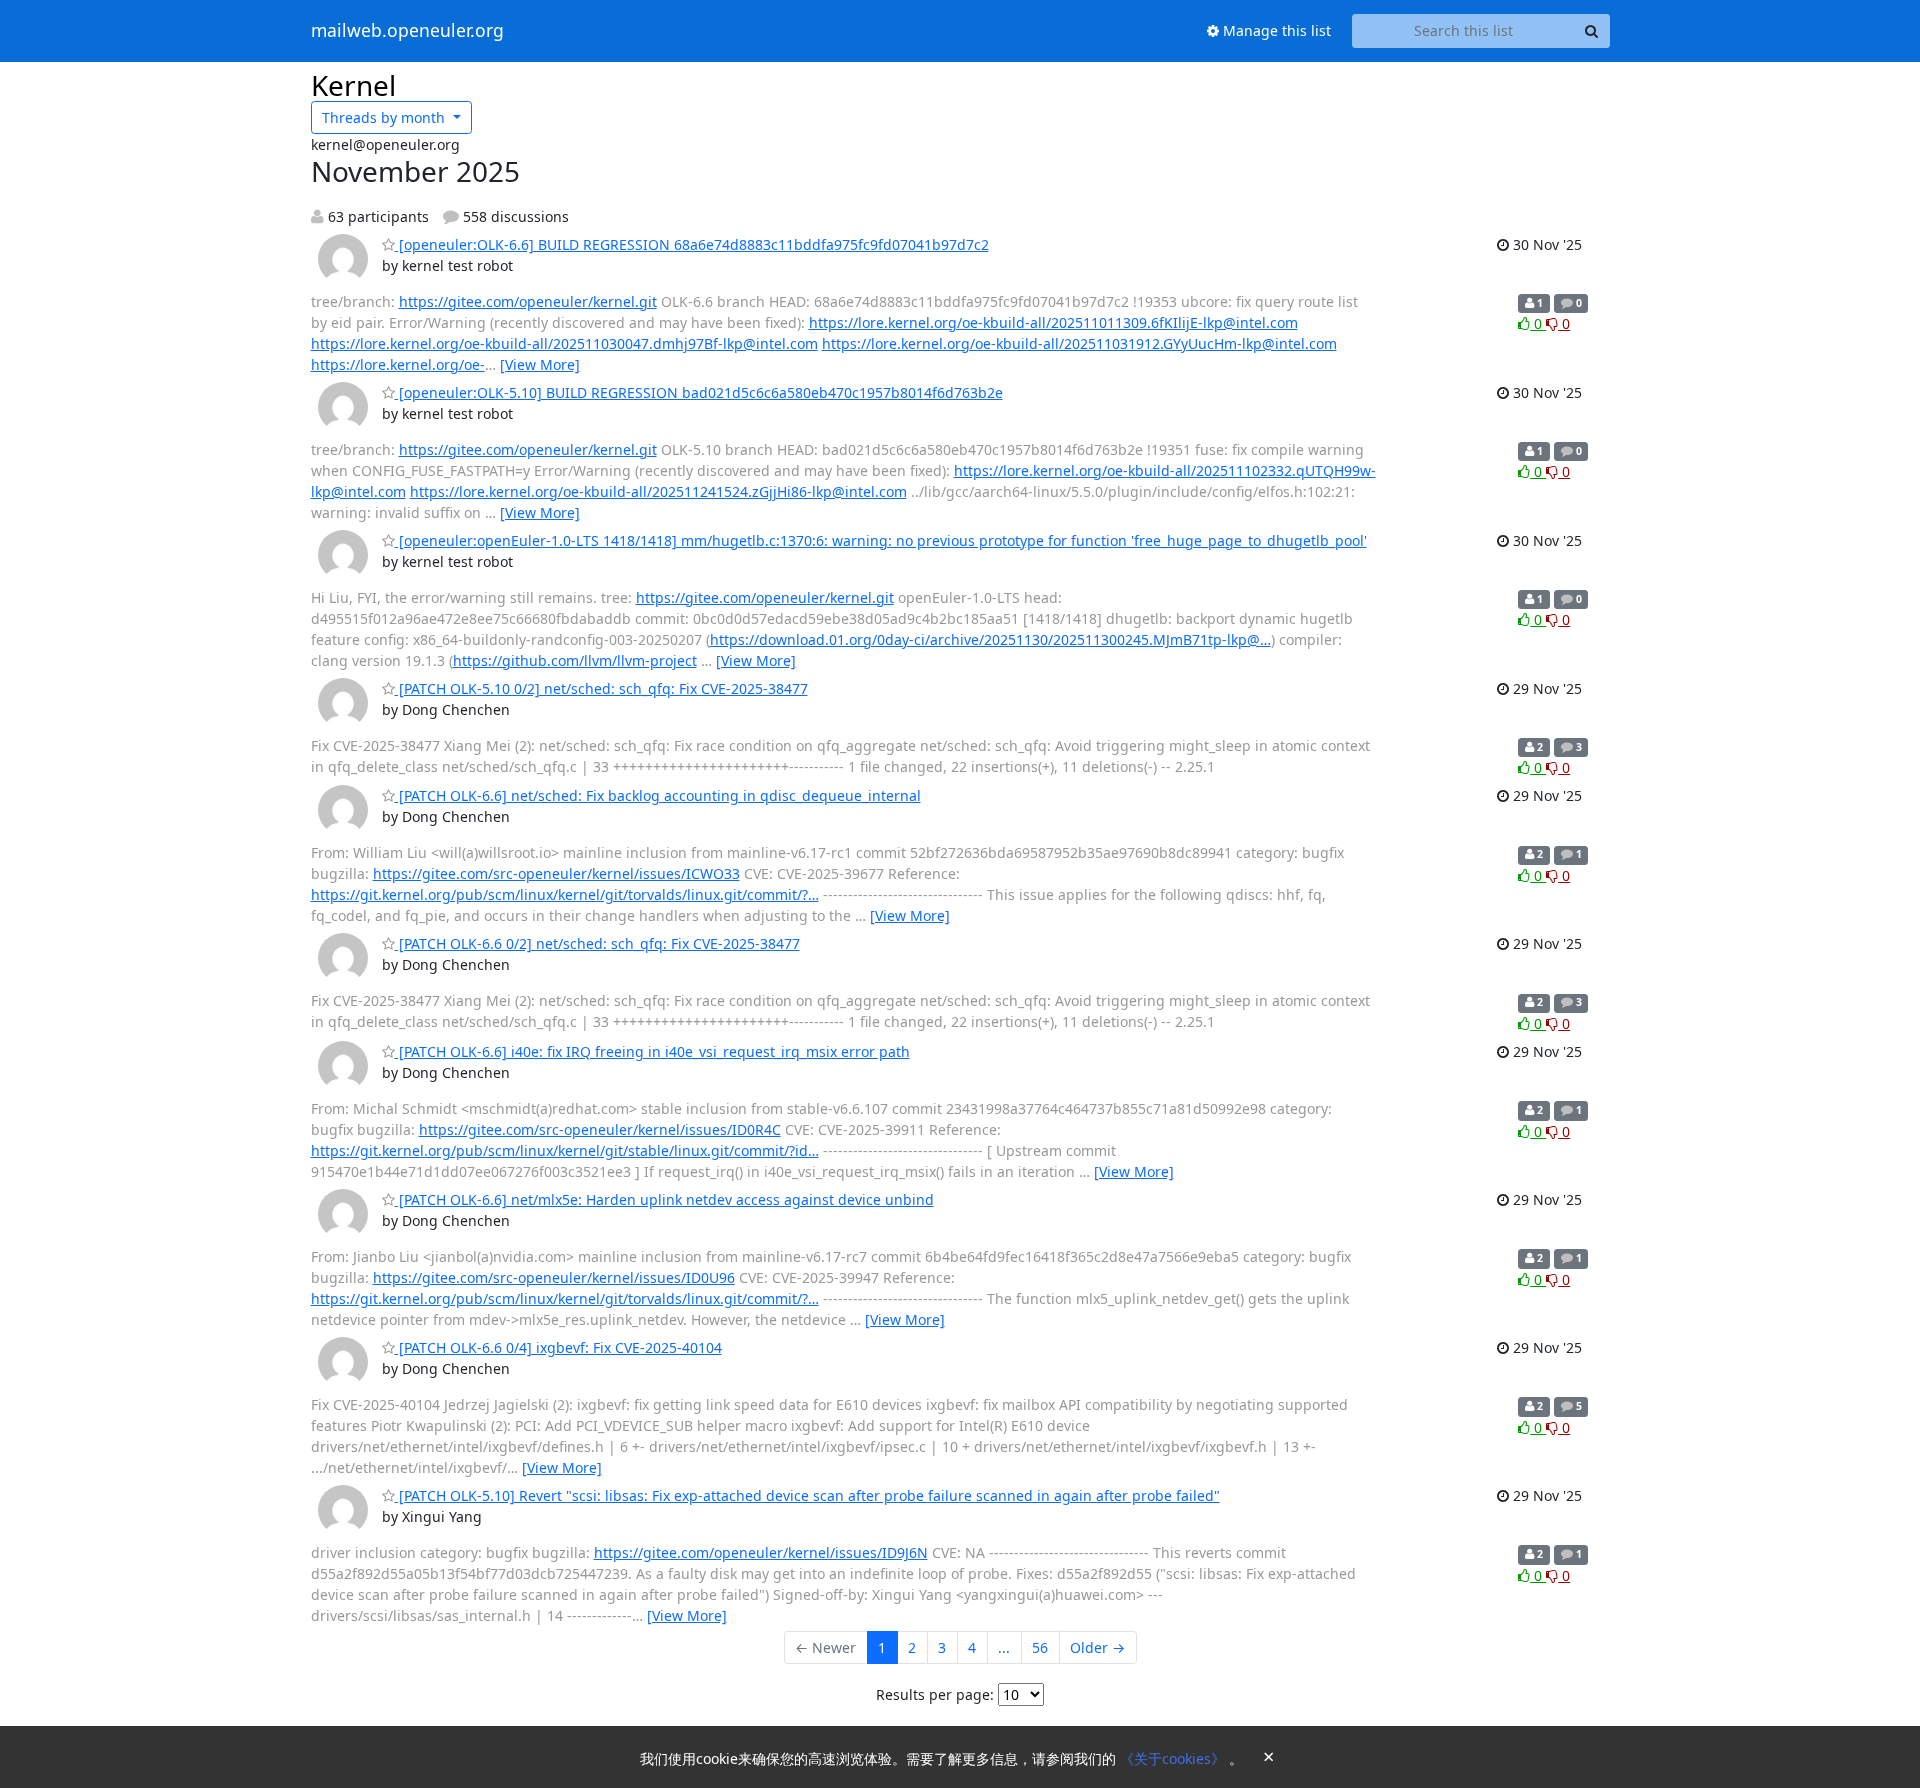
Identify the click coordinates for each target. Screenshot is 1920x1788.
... (1004, 1647)
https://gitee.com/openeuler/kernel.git (528, 301)
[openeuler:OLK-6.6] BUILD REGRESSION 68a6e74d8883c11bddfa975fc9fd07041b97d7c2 (692, 244)
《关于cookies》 (1174, 1758)
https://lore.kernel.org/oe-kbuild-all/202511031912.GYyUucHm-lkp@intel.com (1079, 343)
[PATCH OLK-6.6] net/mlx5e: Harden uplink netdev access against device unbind (664, 1199)
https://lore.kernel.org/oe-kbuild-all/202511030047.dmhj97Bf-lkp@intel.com (564, 343)
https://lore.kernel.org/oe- (398, 364)
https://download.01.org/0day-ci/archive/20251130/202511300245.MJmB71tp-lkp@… (990, 639)
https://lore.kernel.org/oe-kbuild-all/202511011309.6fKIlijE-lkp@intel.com (1053, 322)
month (385, 117)
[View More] (540, 364)
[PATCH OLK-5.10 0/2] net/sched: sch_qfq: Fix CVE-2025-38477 (601, 688)
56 (1040, 1647)
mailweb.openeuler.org (407, 31)
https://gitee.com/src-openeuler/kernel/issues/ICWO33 (556, 873)
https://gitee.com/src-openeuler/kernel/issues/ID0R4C (600, 1129)
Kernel (353, 85)
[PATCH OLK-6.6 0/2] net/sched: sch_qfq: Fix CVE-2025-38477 (597, 943)
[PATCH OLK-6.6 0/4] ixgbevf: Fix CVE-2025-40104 (558, 1347)
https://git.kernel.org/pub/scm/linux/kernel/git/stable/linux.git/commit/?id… (565, 1150)
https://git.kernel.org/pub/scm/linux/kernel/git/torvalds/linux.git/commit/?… (565, 894)
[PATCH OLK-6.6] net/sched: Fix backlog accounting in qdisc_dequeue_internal (658, 795)
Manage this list (1275, 30)
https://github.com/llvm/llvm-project (575, 660)
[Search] (1592, 31)
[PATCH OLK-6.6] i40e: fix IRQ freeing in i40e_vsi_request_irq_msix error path (652, 1051)
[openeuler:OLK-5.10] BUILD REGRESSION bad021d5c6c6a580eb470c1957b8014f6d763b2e (699, 392)
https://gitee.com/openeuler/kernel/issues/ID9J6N (761, 1552)
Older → (1097, 1647)
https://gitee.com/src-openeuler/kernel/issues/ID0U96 (554, 1277)
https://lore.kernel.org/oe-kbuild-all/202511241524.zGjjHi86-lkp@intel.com (658, 491)
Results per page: (935, 1694)
